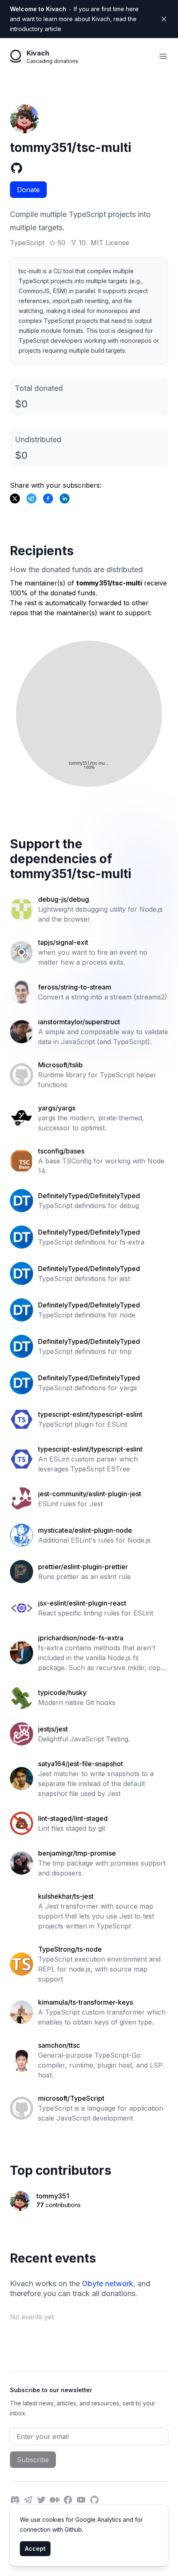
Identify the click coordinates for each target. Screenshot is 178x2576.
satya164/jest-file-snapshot (81, 1764)
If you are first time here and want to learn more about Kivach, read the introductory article (74, 19)
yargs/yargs (57, 1108)
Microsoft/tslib (60, 1065)
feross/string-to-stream (75, 987)
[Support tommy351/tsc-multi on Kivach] (48, 498)
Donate (28, 190)
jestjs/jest (53, 1729)
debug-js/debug (64, 899)
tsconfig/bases (61, 1151)
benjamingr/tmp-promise (77, 1853)
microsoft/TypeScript (71, 2098)
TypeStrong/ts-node (70, 1949)
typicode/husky (62, 1692)
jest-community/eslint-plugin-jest (90, 1494)
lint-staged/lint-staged (73, 1818)
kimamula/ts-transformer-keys (85, 2002)
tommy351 (53, 2196)
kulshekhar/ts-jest (66, 1896)
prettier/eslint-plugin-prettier (83, 1567)
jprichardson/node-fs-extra (81, 1638)
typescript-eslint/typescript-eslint (90, 1414)
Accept (35, 2548)
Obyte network (108, 2283)
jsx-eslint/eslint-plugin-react (82, 1603)
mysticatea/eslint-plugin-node (85, 1530)
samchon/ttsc (59, 2045)
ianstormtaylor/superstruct (79, 1022)
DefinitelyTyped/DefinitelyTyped (89, 1196)
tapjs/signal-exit (63, 942)
